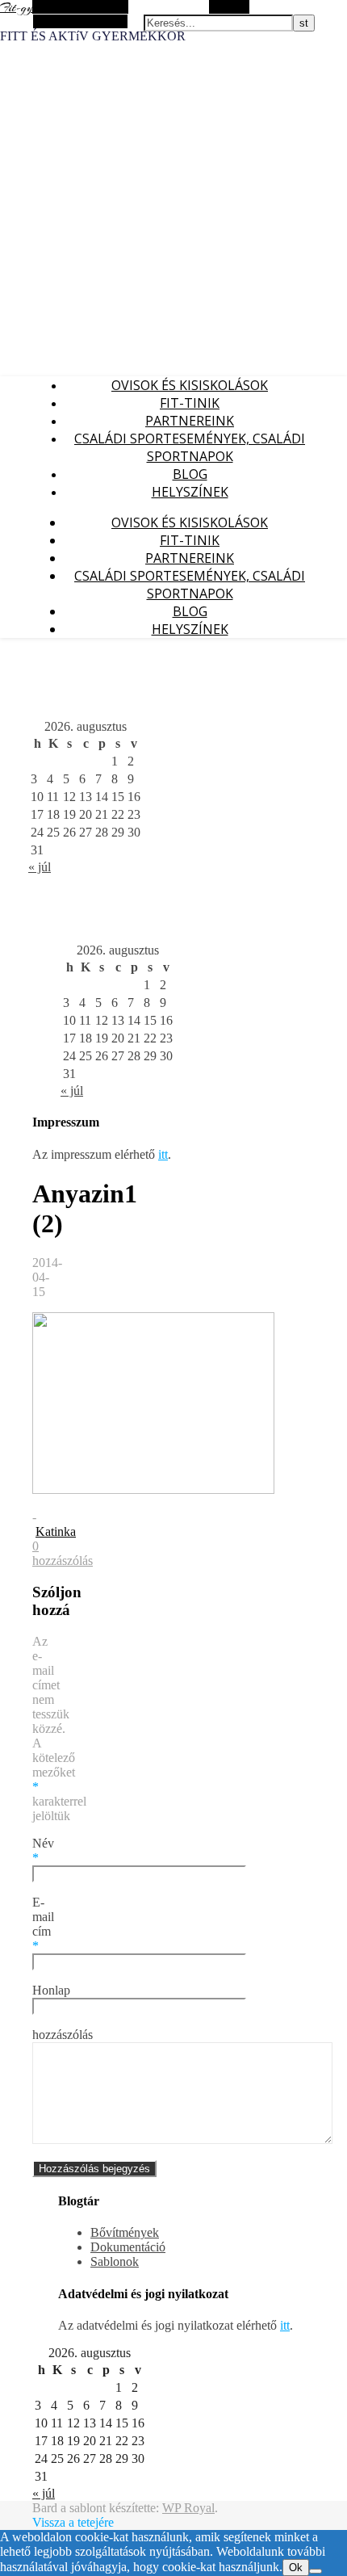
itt (163, 1154)
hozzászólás (63, 2035)
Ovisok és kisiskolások (190, 385)
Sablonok (115, 2261)
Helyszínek (190, 492)
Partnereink (190, 421)
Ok (296, 2568)
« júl (40, 867)
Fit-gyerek (25, 8)
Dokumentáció (128, 2247)
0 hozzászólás (63, 1553)
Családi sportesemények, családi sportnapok (190, 447)
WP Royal (188, 2508)
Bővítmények (125, 2232)
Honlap (51, 1990)
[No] (316, 2571)
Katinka (56, 1531)
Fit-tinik (190, 403)
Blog (190, 474)
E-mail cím (43, 1924)
